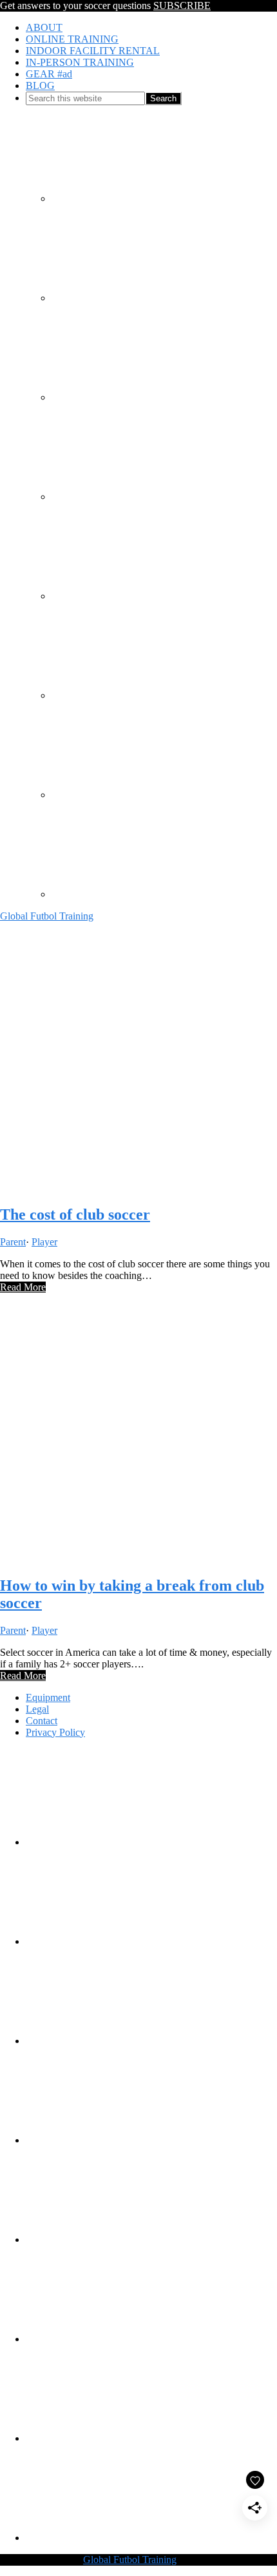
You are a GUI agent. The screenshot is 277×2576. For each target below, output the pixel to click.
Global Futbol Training (47, 916)
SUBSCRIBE (182, 5)
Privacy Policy (55, 1732)
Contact (42, 1721)
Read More (23, 1287)
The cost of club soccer (75, 1214)
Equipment (48, 1697)
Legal (37, 1709)
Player (44, 1242)
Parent (13, 1242)
